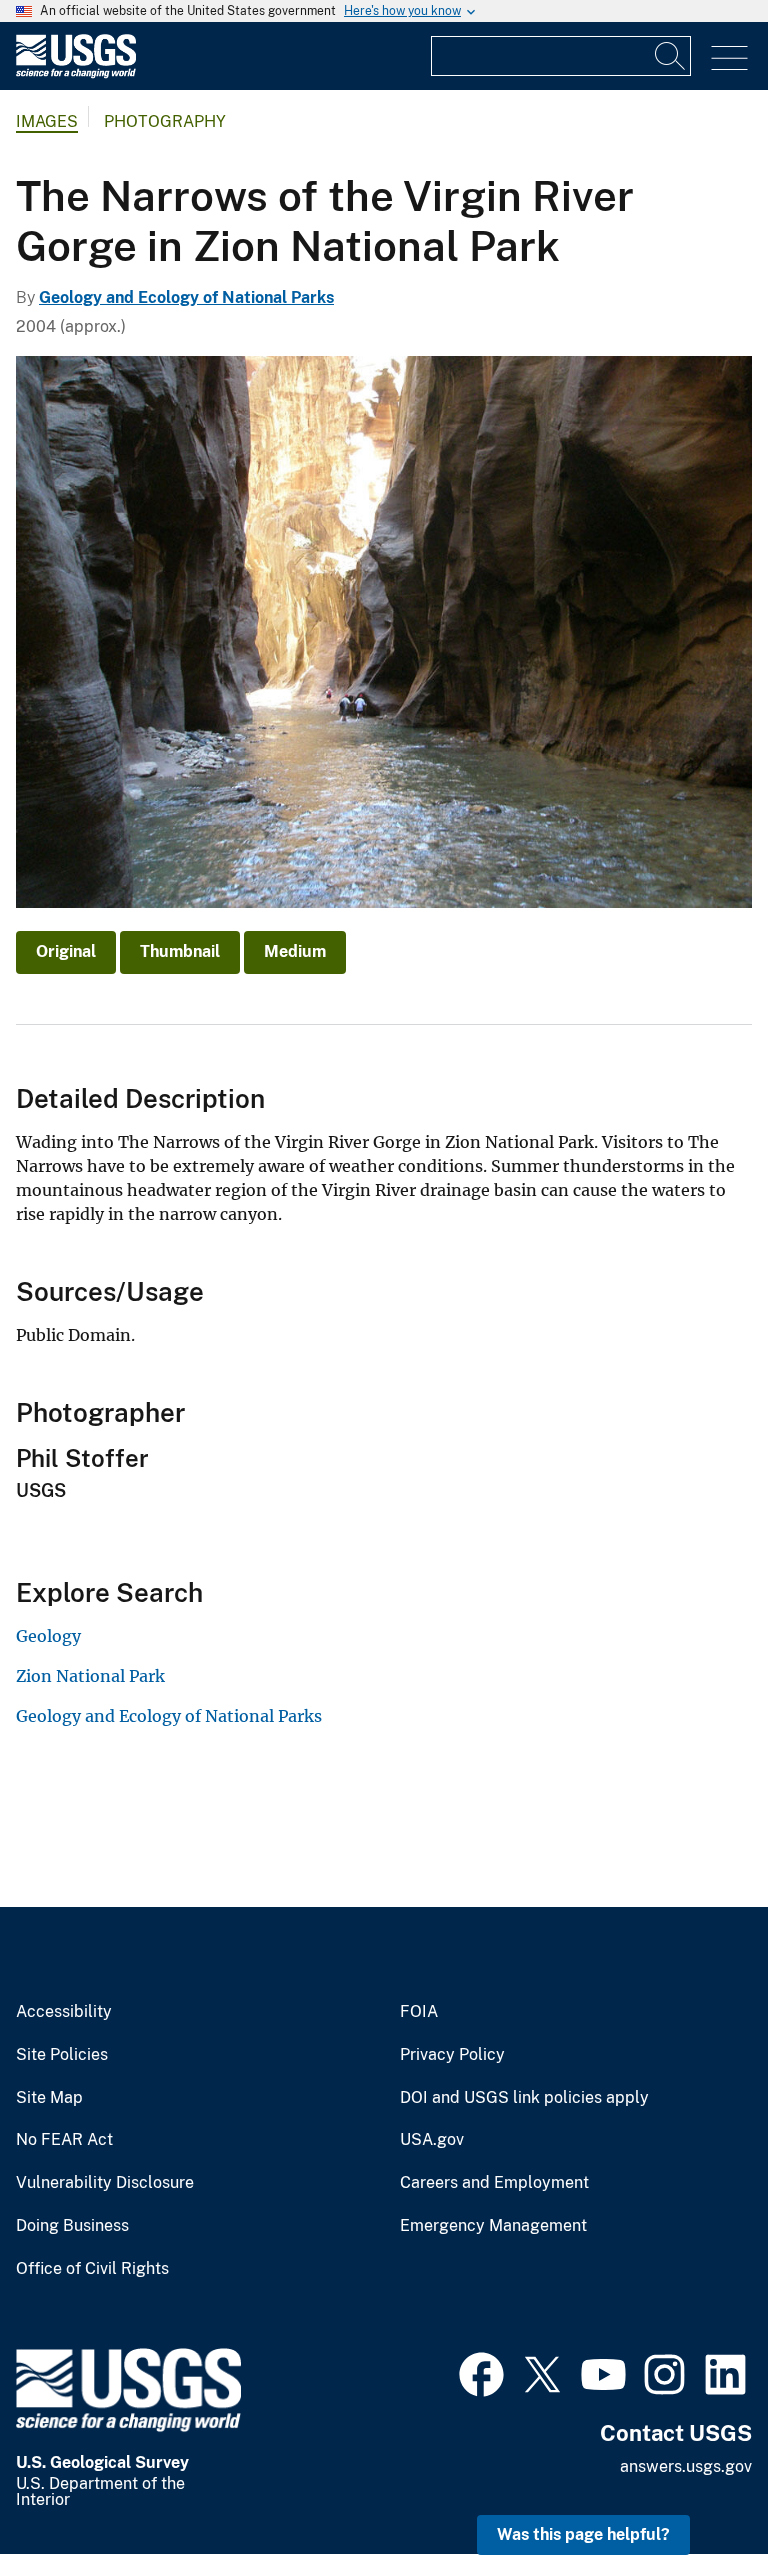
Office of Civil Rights (92, 2269)
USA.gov (432, 2140)
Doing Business (72, 2226)
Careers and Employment (494, 2183)
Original (66, 951)
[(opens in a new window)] (481, 2372)
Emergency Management (493, 2226)
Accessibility (64, 2012)
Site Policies (62, 2055)
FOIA (419, 2012)
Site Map (49, 2098)
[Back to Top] (695, 2482)
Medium (295, 951)
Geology (48, 1636)
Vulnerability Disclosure (105, 2183)
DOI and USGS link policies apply (524, 2098)
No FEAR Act (64, 2140)
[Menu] (729, 58)
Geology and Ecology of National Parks (186, 297)
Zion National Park (90, 1676)
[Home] (76, 73)
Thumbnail (180, 951)
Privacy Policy (452, 2055)
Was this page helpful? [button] (583, 2534)
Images (47, 121)
